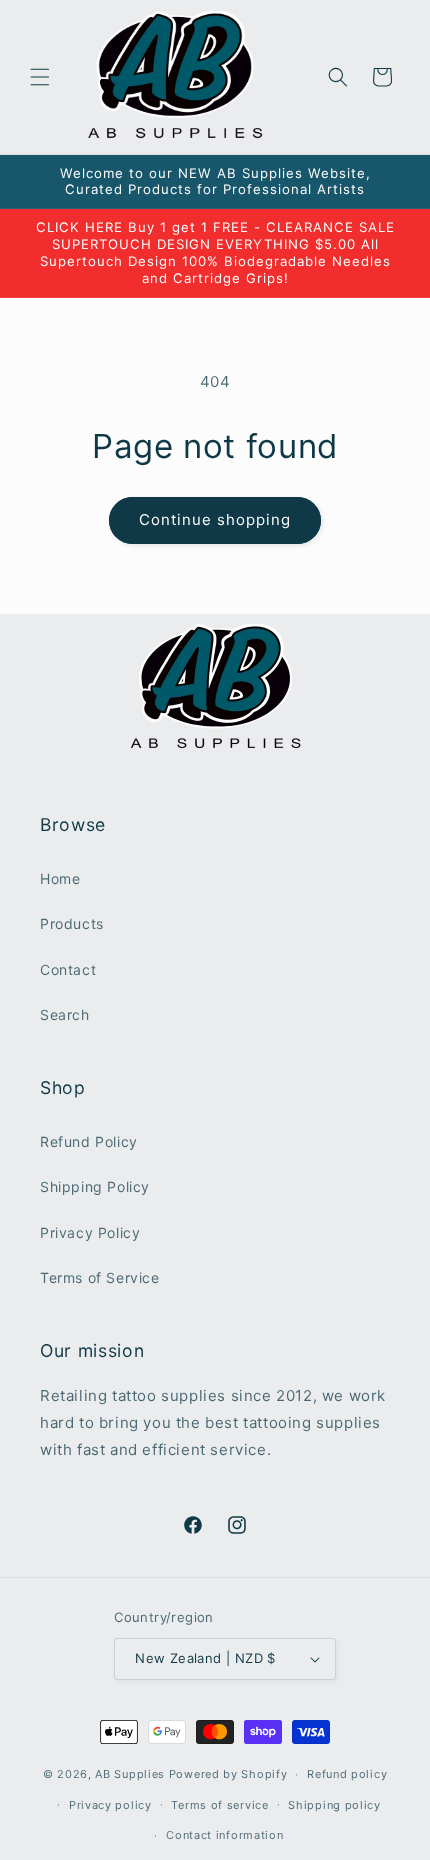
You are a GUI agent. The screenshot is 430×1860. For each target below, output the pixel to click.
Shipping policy (334, 1805)
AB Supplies (130, 1774)
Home (60, 878)
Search (65, 1014)
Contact (68, 969)
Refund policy (347, 1774)
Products (72, 923)
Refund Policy (89, 1141)
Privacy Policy (90, 1232)
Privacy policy (110, 1805)
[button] (40, 77)
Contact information (224, 1835)
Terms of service (219, 1805)
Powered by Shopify (228, 1774)
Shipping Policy (95, 1186)
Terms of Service (100, 1277)
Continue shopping (215, 519)
